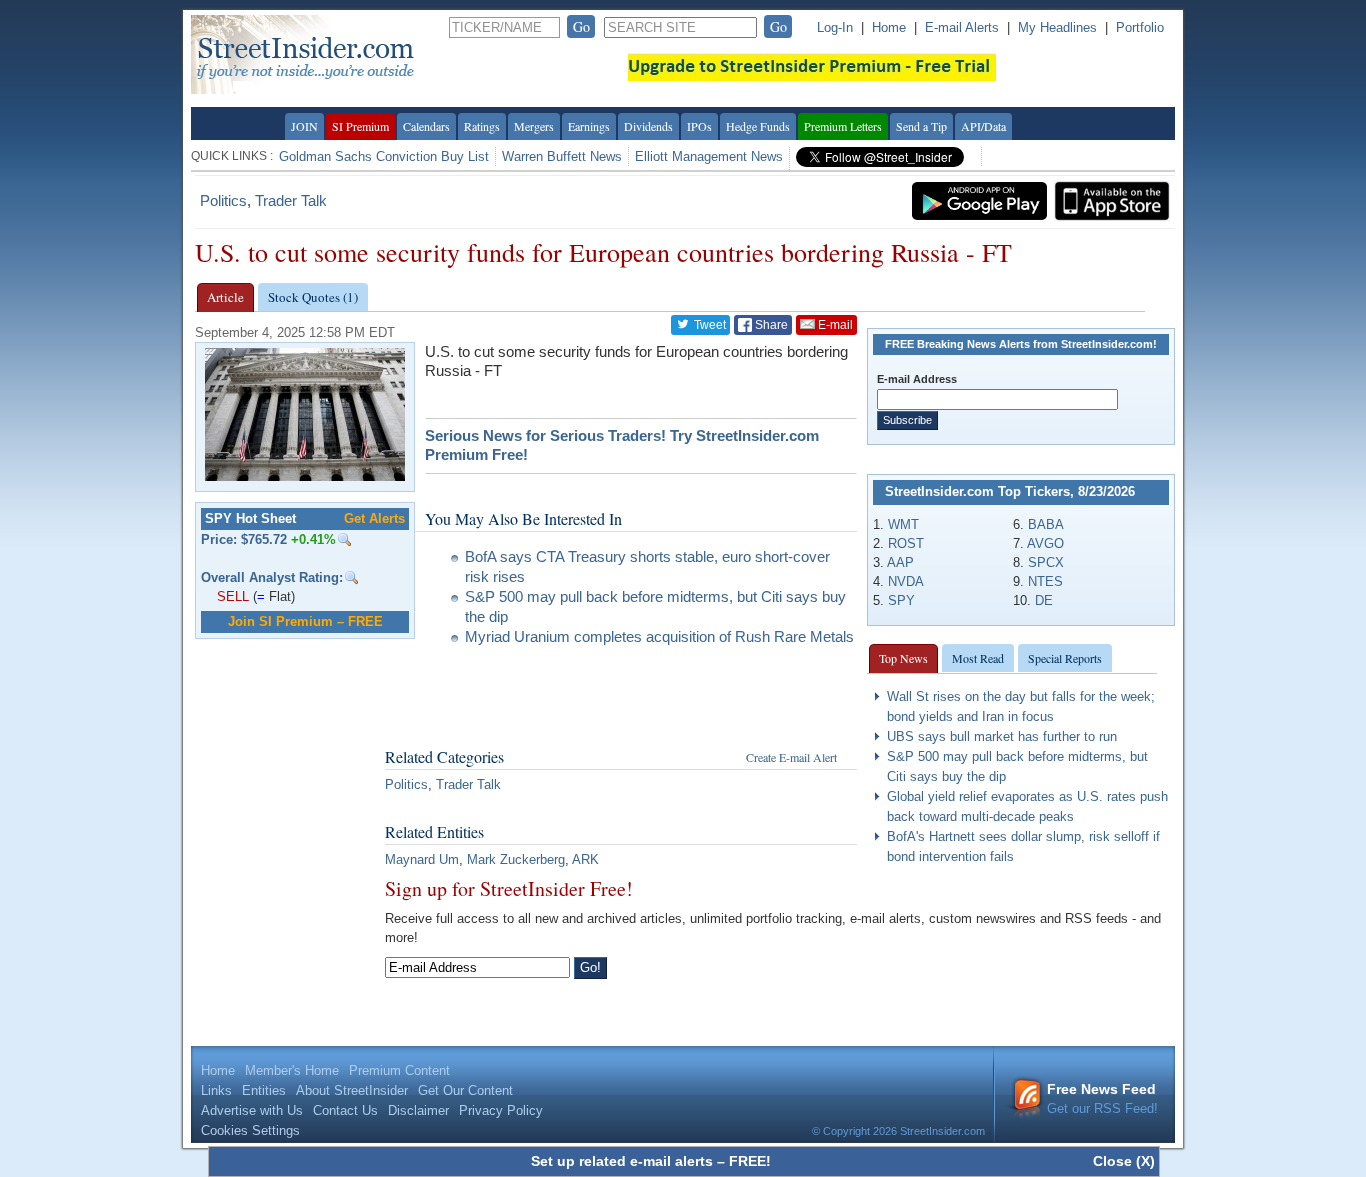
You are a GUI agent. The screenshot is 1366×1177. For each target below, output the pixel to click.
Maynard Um (422, 859)
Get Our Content (465, 1090)
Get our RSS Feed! (1102, 1098)
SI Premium (360, 126)
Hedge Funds (758, 126)
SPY (901, 600)
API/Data (983, 126)
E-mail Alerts (962, 27)
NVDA (906, 581)
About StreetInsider (352, 1090)
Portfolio (1140, 27)
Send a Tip (921, 126)
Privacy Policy (501, 1110)
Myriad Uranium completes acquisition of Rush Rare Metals (659, 636)
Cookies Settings (250, 1130)
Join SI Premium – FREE (305, 621)
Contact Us (345, 1110)
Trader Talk (291, 200)
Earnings (589, 126)
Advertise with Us (252, 1110)
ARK (585, 859)
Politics (223, 200)
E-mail (834, 325)
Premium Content (399, 1070)
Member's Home (292, 1070)
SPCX (1046, 562)
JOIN (304, 126)
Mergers (534, 126)
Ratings (482, 126)
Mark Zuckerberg (516, 859)
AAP (900, 562)
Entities (264, 1090)
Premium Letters (843, 126)
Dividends (648, 126)
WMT (903, 524)
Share (770, 325)
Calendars (426, 126)
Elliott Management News (709, 156)
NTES (1045, 581)
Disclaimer (418, 1110)
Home (889, 27)
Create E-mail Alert (791, 757)
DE (1044, 600)
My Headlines (1057, 27)
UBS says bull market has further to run (1002, 736)
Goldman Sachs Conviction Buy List (384, 156)
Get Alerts (374, 518)
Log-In (835, 27)
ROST (906, 543)
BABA (1046, 524)
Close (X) (1124, 1161)
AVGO (1045, 543)
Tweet (708, 325)
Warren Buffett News (562, 156)
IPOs (699, 126)
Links (216, 1090)
